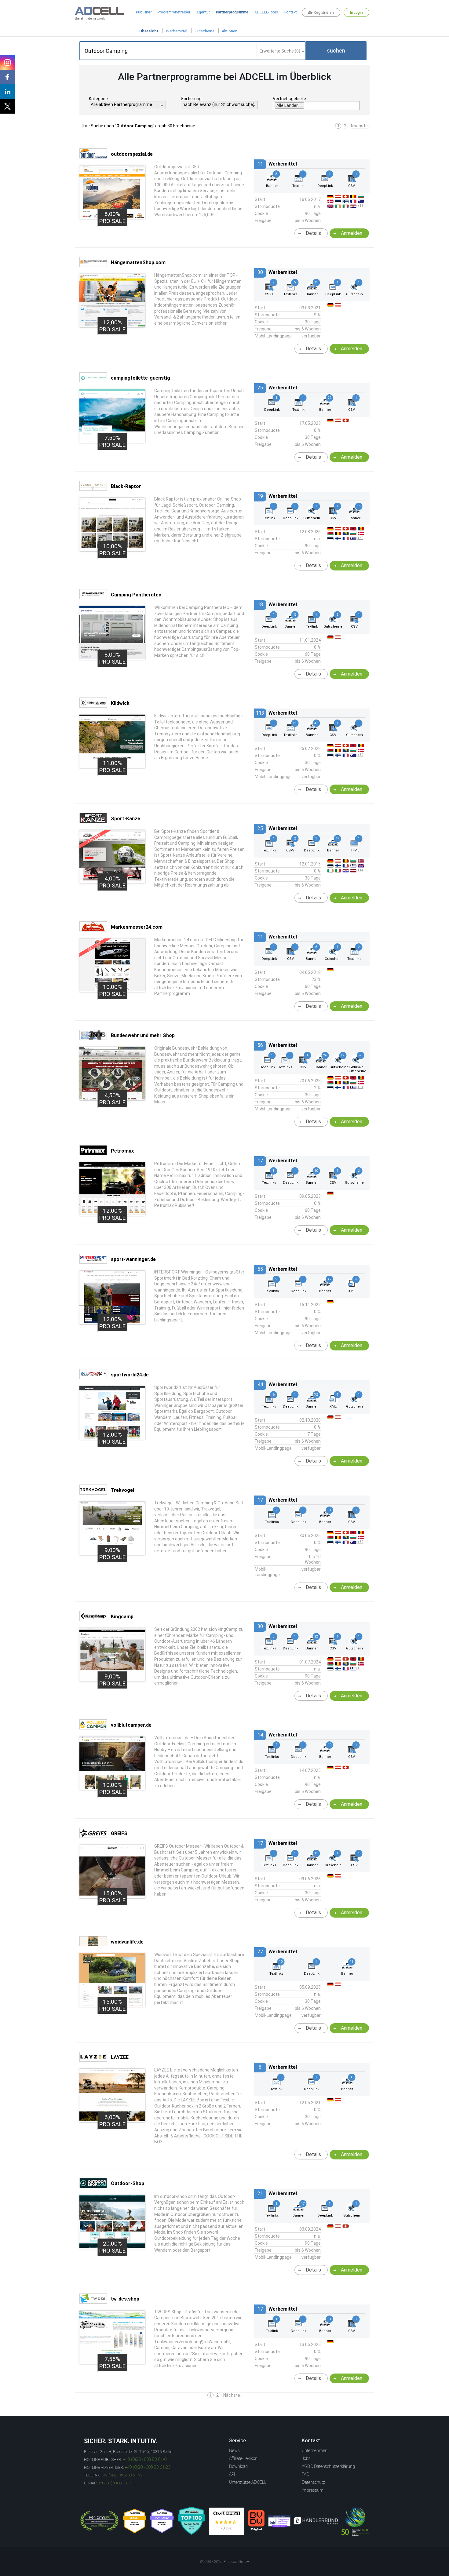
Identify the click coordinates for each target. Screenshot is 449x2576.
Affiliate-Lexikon (243, 2458)
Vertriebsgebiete (289, 99)
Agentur (203, 12)
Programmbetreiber (174, 12)
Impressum (313, 2490)
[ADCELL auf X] (7, 106)
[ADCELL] (227, 2521)
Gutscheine (204, 31)
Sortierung (191, 99)
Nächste (359, 126)
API (232, 2474)
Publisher (144, 12)
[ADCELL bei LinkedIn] (7, 92)
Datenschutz (313, 2482)
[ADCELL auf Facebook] (7, 77)
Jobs (306, 2458)
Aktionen (230, 31)
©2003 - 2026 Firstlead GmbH (224, 2562)
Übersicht (149, 31)
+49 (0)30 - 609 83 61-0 (145, 2459)
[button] (336, 51)
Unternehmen (315, 2450)
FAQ (306, 2474)
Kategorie (98, 99)
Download (238, 2466)
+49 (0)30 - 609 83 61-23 (148, 2467)
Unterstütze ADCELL (248, 2482)
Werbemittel (177, 31)
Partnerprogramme (232, 12)
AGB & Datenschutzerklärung (328, 2466)
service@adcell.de (114, 2483)
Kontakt (290, 12)
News (234, 2450)
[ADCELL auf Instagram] (7, 62)
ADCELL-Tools (266, 12)
